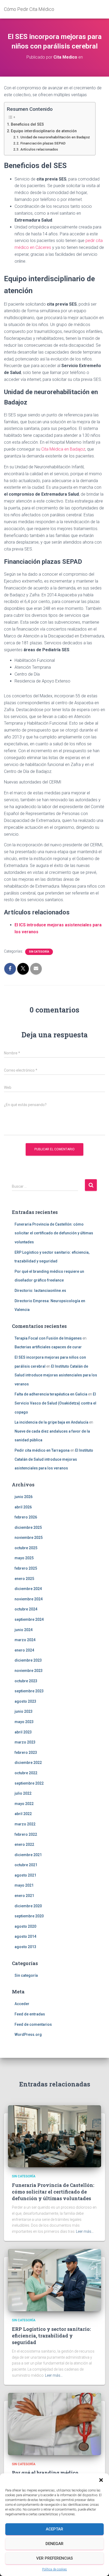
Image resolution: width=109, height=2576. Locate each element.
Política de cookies (54, 2569)
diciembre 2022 (28, 1763)
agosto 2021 (25, 1875)
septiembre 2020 (29, 1916)
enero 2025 (24, 1579)
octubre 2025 (26, 1548)
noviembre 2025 (29, 1538)
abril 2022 (23, 1814)
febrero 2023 (26, 1752)
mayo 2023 (24, 1722)
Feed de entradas (30, 2014)
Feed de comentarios (33, 2024)
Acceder (22, 2004)
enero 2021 (24, 1896)
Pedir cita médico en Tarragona (42, 1450)
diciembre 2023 (28, 1660)
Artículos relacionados (39, 149)
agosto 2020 (25, 1926)
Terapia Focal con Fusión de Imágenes (48, 1338)
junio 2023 (24, 1711)
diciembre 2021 (28, 1855)
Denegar (54, 2544)
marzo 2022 (25, 1824)
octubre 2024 (26, 1609)
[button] (101, 2480)
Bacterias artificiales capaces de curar (48, 1347)
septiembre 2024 (29, 1619)
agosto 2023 (25, 1701)
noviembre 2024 (29, 1599)
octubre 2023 (26, 1681)
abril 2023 (23, 1732)
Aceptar (54, 2529)
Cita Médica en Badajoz (63, 449)
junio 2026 (24, 1497)
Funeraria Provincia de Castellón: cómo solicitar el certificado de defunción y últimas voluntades (54, 1233)
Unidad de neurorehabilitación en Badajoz (55, 137)
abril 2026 (23, 1507)
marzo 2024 (25, 1640)
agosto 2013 (25, 1947)
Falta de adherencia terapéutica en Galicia (51, 1394)
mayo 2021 (24, 1885)
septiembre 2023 (29, 1691)
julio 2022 (23, 1793)
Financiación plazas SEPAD (43, 143)
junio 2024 (24, 1630)
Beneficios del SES (27, 124)
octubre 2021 (26, 1865)
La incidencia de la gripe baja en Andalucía (51, 1422)
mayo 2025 (24, 1558)
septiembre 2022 (29, 1783)
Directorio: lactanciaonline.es (40, 1291)
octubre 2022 (26, 1773)
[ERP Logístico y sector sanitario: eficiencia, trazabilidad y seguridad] (54, 2280)
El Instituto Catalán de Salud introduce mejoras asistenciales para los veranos (56, 1375)
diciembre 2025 (28, 1527)
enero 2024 (24, 1650)
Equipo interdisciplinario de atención (44, 131)
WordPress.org (28, 2035)
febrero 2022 (26, 1834)
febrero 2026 (26, 1517)
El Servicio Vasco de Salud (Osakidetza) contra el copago (55, 1403)
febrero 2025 (26, 1568)
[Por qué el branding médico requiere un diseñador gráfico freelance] (54, 2424)
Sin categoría (39, 952)
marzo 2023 (25, 1742)
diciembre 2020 (28, 1906)
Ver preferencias (54, 2558)
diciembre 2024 (28, 1589)
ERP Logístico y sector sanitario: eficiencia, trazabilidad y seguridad (51, 2336)
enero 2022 (24, 1844)
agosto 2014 (25, 1936)
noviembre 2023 (29, 1671)
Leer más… (85, 2231)
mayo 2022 (24, 1804)
